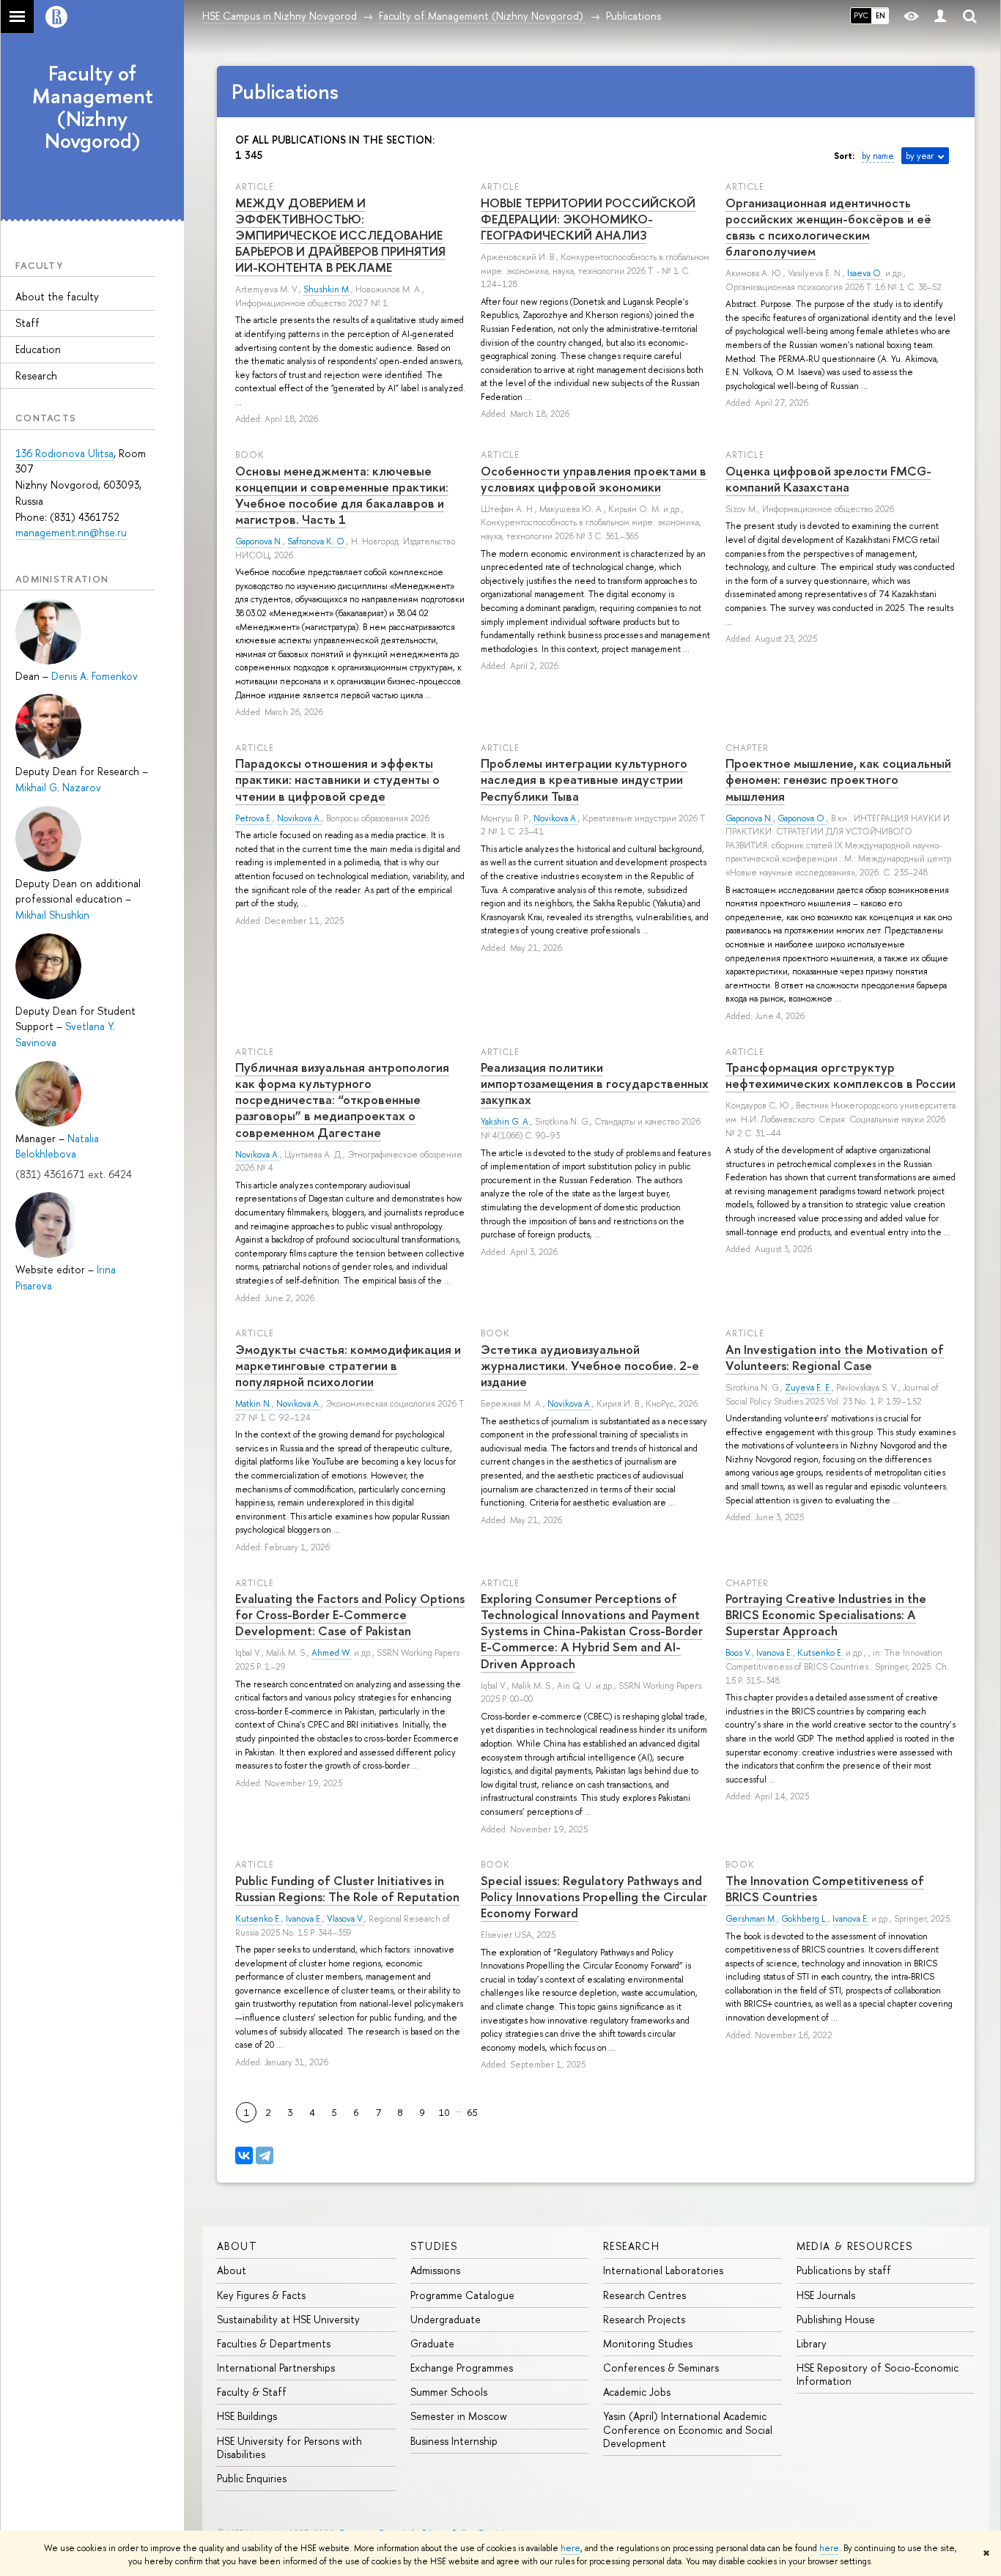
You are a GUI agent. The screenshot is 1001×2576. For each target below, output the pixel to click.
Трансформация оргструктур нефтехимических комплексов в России (841, 1075)
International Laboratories (663, 2270)
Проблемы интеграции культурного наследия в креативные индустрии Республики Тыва (584, 779)
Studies (434, 2246)
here (570, 2548)
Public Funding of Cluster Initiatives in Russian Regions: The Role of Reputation (347, 1888)
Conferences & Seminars (661, 2368)
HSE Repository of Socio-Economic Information (878, 2374)
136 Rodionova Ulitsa (64, 453)
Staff (27, 323)
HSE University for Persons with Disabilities (289, 2447)
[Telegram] (265, 2155)
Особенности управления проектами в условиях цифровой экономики (594, 479)
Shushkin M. (327, 289)
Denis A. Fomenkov (95, 676)
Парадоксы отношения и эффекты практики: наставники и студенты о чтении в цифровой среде (337, 779)
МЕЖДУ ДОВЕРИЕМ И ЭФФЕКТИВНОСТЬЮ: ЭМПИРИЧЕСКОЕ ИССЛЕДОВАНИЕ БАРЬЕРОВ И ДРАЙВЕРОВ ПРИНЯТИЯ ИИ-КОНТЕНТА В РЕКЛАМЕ (340, 235)
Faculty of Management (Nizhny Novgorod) (93, 107)
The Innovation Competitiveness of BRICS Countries (825, 1888)
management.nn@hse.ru (71, 532)
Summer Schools (449, 2392)
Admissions (435, 2270)
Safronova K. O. (317, 541)
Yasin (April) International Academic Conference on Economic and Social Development (688, 2429)
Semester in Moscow (459, 2416)
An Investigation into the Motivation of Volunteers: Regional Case (835, 1357)
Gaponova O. (802, 818)
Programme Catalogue (462, 2295)
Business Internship (454, 2441)
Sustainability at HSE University (288, 2319)
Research (36, 375)
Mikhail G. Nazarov (58, 787)
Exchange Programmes (462, 2368)
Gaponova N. (259, 541)
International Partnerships (276, 2368)
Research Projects (644, 2319)
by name (878, 156)
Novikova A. (299, 818)
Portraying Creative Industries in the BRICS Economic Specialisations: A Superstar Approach (826, 1614)
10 (444, 2112)
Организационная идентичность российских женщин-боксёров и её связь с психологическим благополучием (828, 227)
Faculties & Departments (274, 2343)
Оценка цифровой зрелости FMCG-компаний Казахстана (828, 479)
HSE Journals (826, 2295)
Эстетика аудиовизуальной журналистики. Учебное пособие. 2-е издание (590, 1365)
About (237, 2246)
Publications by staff (844, 2270)
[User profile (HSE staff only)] (940, 16)
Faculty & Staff (252, 2392)
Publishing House (836, 2319)
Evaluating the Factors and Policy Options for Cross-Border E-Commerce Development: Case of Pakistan (350, 1614)
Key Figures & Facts (261, 2295)
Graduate (432, 2343)
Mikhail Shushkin (52, 915)
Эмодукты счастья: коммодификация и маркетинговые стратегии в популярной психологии (348, 1365)
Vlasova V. (346, 1919)
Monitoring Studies (648, 2343)
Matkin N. (254, 1404)
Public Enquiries (252, 2478)
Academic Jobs (637, 2392)
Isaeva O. (865, 273)
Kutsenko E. (820, 1653)
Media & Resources (855, 2246)
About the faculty (57, 296)
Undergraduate (446, 2319)
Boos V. (739, 1653)
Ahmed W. (332, 1653)
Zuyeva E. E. (808, 1388)
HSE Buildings (247, 2416)
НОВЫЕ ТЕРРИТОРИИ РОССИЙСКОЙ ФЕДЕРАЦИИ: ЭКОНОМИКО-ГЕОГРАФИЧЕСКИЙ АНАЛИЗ (588, 219)
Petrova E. (254, 818)
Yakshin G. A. (506, 1122)
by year (920, 156)
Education (38, 349)
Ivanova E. (775, 1653)
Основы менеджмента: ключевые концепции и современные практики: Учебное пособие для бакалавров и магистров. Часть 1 (342, 495)
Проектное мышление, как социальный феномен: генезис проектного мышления (838, 779)
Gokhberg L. (805, 1919)
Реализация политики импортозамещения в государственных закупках (595, 1083)
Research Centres (644, 2295)
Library (812, 2343)
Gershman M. (751, 1919)
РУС (861, 15)
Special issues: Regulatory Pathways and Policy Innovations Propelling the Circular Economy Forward (594, 1896)
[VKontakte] (244, 2155)
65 (473, 2112)
